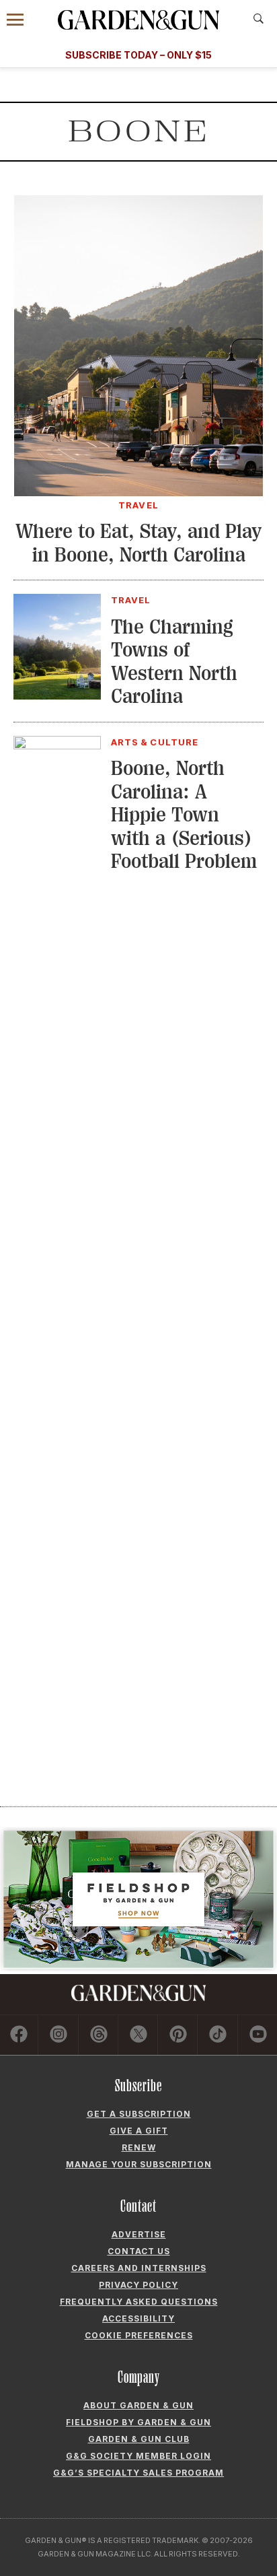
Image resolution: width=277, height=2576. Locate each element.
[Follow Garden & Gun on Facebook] (19, 2035)
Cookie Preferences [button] (139, 2335)
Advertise (139, 2234)
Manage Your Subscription (139, 2164)
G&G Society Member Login (138, 2456)
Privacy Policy (138, 2285)
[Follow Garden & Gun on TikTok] (218, 2035)
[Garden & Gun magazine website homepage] (138, 20)
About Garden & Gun (138, 2405)
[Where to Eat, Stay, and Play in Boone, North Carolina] (138, 492)
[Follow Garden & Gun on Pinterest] (178, 2035)
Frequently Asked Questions (139, 2302)
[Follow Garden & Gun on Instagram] (58, 2035)
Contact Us (139, 2251)
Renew (139, 2147)
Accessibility (138, 2318)
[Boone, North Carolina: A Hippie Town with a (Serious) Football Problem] (57, 745)
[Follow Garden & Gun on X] (138, 2035)
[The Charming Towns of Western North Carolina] (57, 696)
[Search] (259, 19)
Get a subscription (139, 2114)
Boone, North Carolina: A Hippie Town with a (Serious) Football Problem (184, 815)
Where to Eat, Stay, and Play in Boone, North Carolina (138, 543)
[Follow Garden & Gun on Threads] (99, 2035)
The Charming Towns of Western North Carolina (174, 662)
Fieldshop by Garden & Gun (138, 2422)
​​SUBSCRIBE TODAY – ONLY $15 (138, 55)
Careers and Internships (139, 2268)
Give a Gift (139, 2131)
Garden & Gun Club (139, 2439)
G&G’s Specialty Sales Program (138, 2473)
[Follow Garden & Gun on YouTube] (258, 2035)
